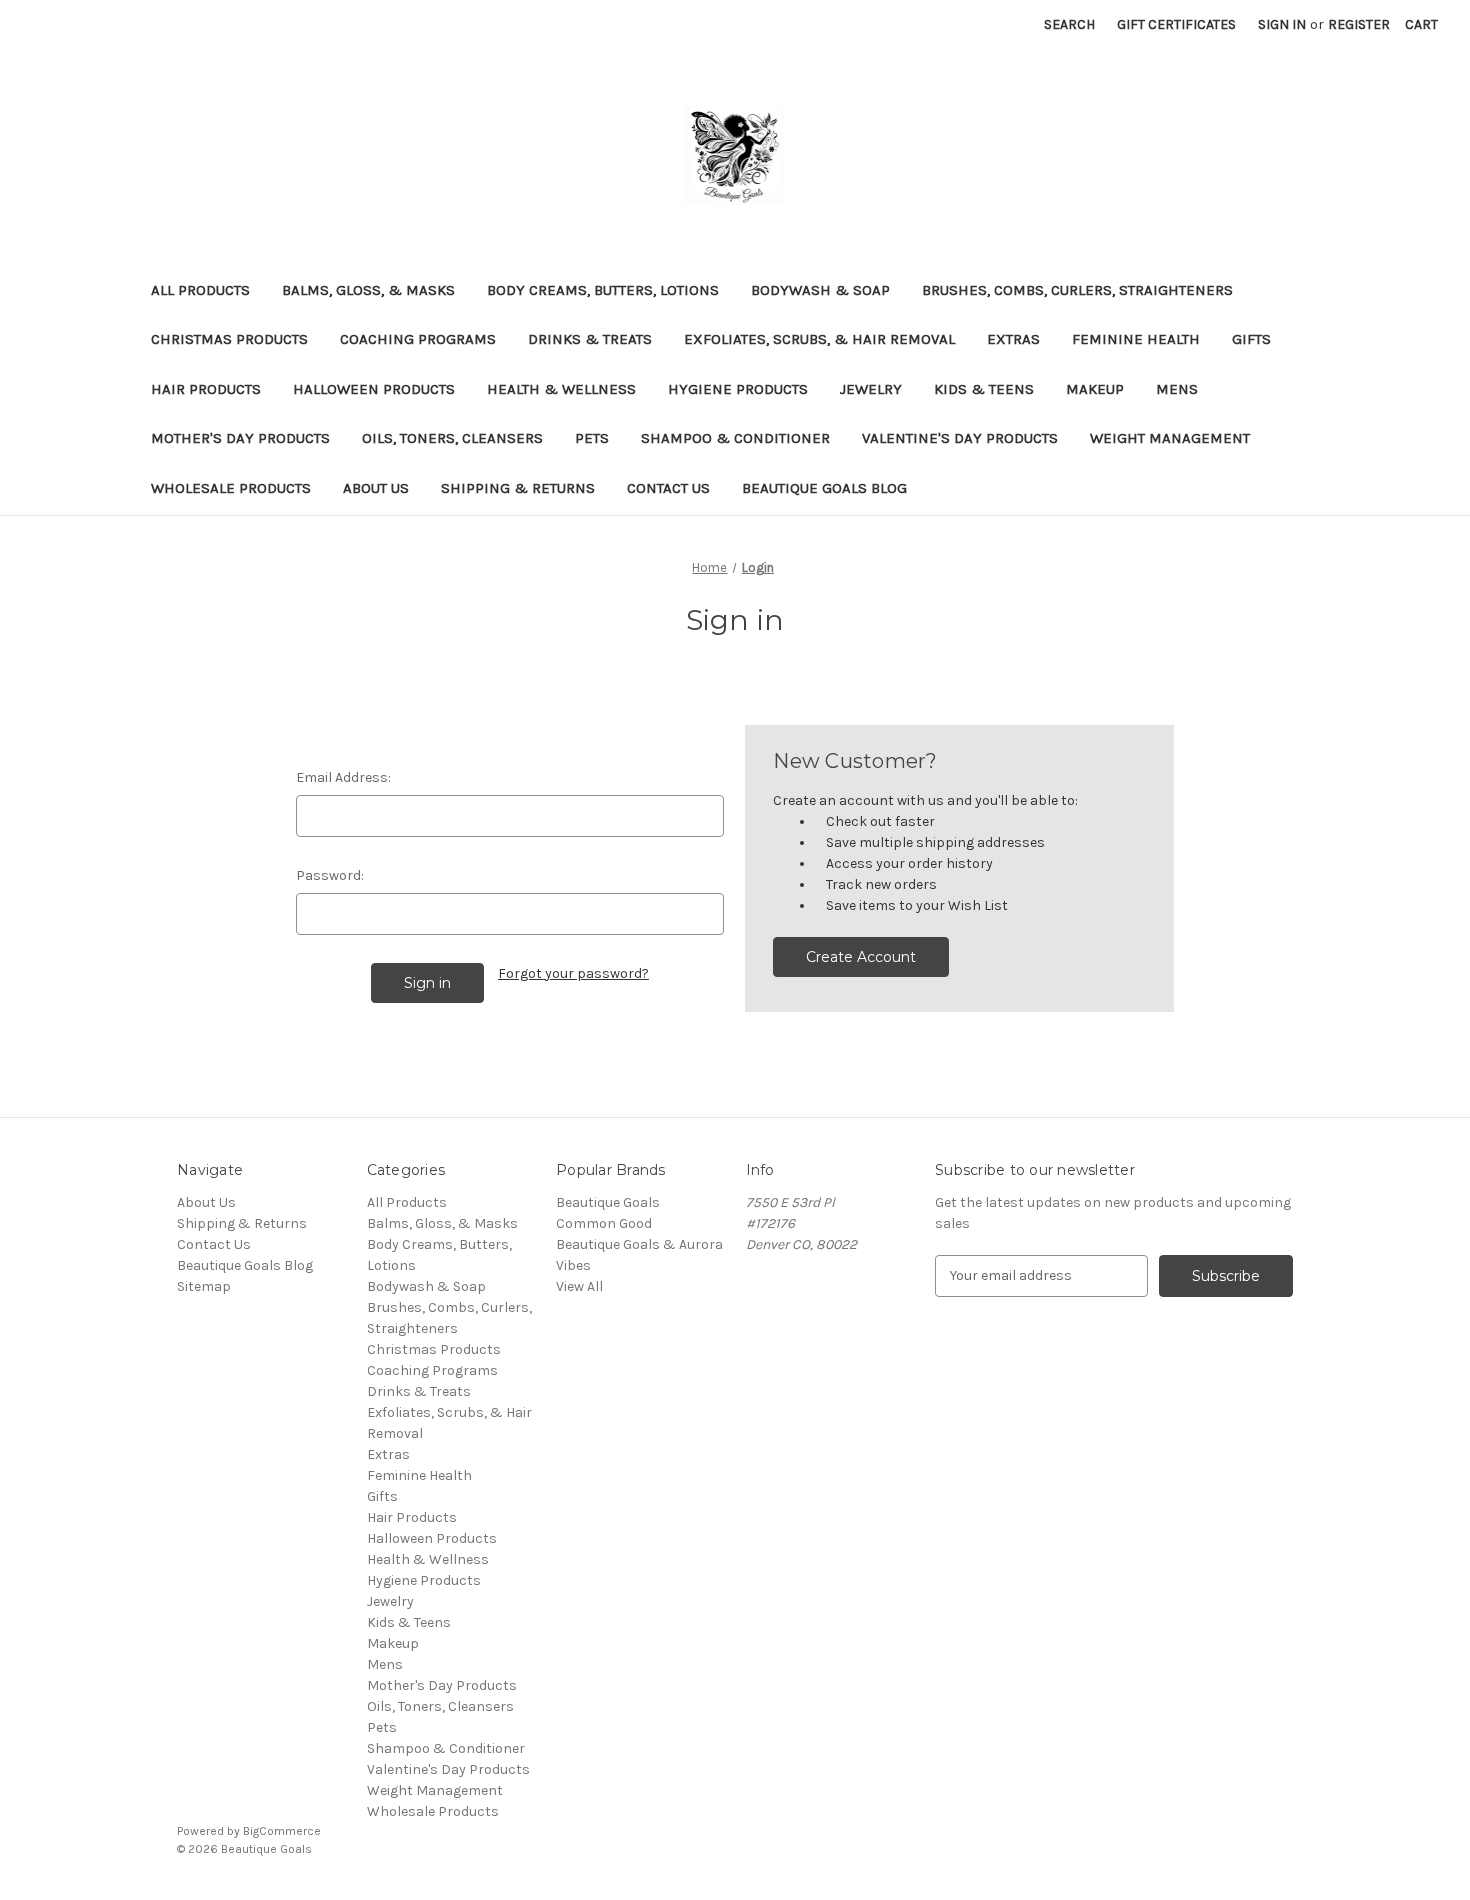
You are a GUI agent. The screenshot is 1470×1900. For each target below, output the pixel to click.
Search (1069, 24)
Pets (592, 438)
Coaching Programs (418, 339)
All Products (200, 290)
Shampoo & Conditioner (735, 438)
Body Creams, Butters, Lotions (603, 290)
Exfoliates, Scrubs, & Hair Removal (819, 339)
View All (579, 1286)
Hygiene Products (738, 389)
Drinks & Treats (590, 339)
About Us (376, 488)
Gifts (1251, 339)
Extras (1013, 339)
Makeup (1095, 389)
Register (1359, 24)
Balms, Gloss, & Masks (368, 290)
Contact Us (668, 488)
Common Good (604, 1223)
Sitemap (204, 1286)
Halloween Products (374, 389)
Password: (330, 875)
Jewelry (871, 389)
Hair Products (206, 389)
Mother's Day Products (240, 438)
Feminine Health (1136, 339)
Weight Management (1170, 438)
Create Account (861, 957)
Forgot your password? (573, 973)
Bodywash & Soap (820, 290)
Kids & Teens (984, 389)
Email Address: (343, 777)
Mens (1177, 389)
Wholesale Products (231, 488)
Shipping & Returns (518, 488)
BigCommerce (282, 1831)
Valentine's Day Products (960, 438)
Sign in (1282, 24)
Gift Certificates (1176, 24)
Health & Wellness (561, 389)
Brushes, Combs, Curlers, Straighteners (1077, 290)
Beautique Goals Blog (824, 488)
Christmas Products (229, 339)
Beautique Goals (608, 1202)
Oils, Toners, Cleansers (452, 438)
